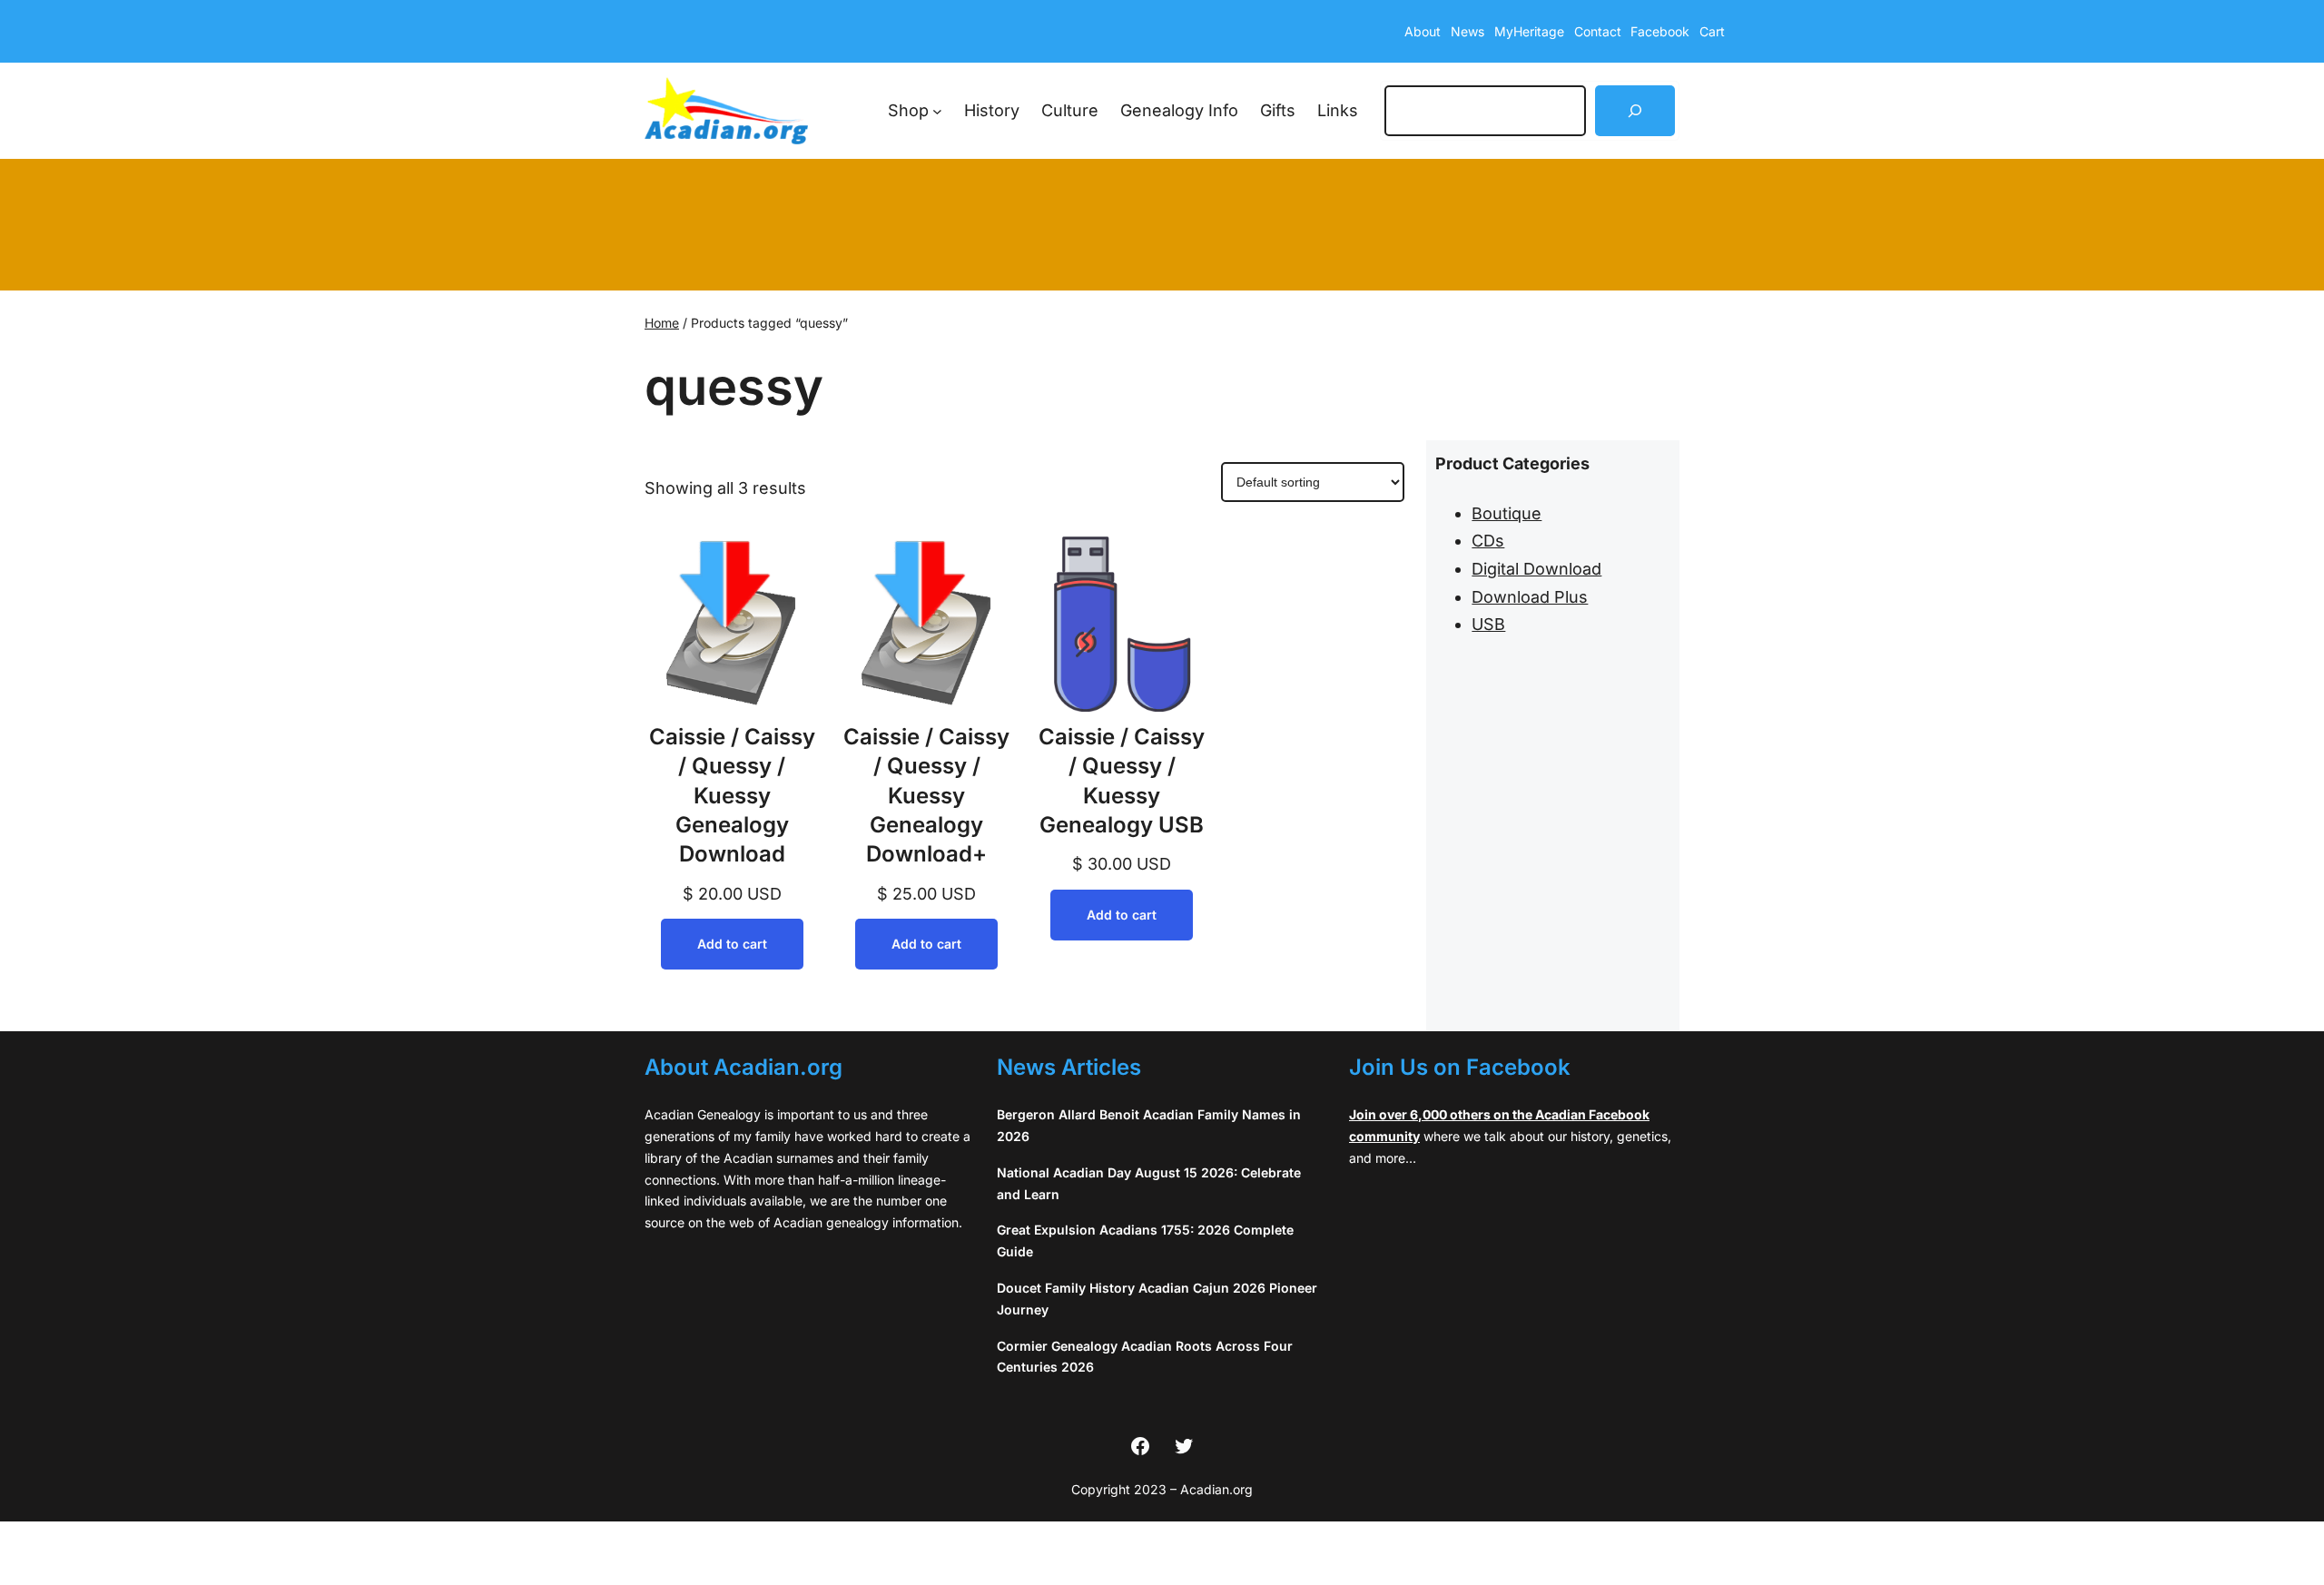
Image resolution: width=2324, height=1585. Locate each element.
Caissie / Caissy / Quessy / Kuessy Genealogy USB (1122, 781)
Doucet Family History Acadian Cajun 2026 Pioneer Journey (1157, 1299)
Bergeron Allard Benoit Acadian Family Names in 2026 (1149, 1125)
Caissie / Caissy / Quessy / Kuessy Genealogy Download (732, 796)
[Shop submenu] (937, 111)
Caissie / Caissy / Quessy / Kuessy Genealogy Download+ (926, 796)
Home (662, 323)
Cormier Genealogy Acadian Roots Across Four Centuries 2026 (1145, 1357)
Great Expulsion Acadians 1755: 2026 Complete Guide (1145, 1240)
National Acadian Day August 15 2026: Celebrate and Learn (1149, 1183)
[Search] (1635, 111)
